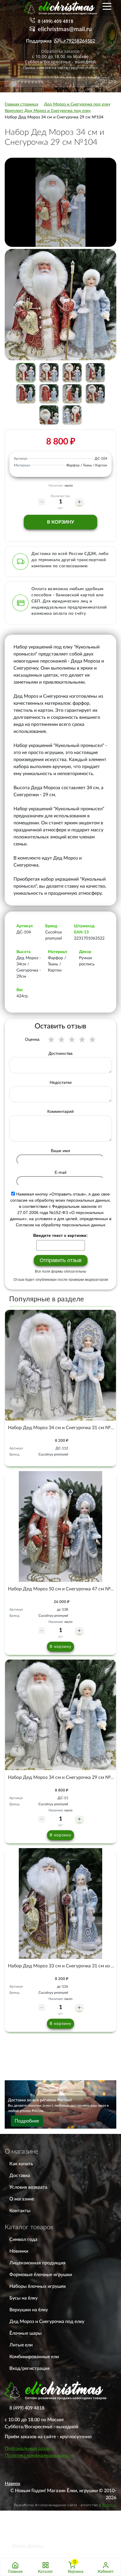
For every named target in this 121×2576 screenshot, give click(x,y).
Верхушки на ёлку (29, 2310)
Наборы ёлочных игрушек (38, 2286)
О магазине (22, 2199)
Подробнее (27, 2121)
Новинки (19, 2251)
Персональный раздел (29, 2448)
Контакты (20, 2211)
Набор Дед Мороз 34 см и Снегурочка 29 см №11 (62, 1777)
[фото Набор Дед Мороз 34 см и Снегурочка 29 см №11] (60, 1715)
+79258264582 (79, 41)
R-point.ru (108, 2505)
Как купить (21, 2164)
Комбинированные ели (34, 2357)
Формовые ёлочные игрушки (41, 2275)
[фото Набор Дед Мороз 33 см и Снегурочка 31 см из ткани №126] (60, 1903)
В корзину (60, 522)
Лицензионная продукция (37, 2263)
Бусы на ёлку (23, 2298)
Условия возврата (28, 2187)
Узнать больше (28, 2546)
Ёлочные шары (26, 2333)
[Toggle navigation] (107, 6)
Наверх (12, 2484)
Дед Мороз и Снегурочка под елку (47, 2322)
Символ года (23, 2239)
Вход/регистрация (30, 2368)
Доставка (20, 2176)
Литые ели (21, 2345)
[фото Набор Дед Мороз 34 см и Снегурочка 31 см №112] (60, 1365)
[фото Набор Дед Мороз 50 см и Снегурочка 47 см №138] (60, 1526)
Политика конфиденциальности (39, 2456)
